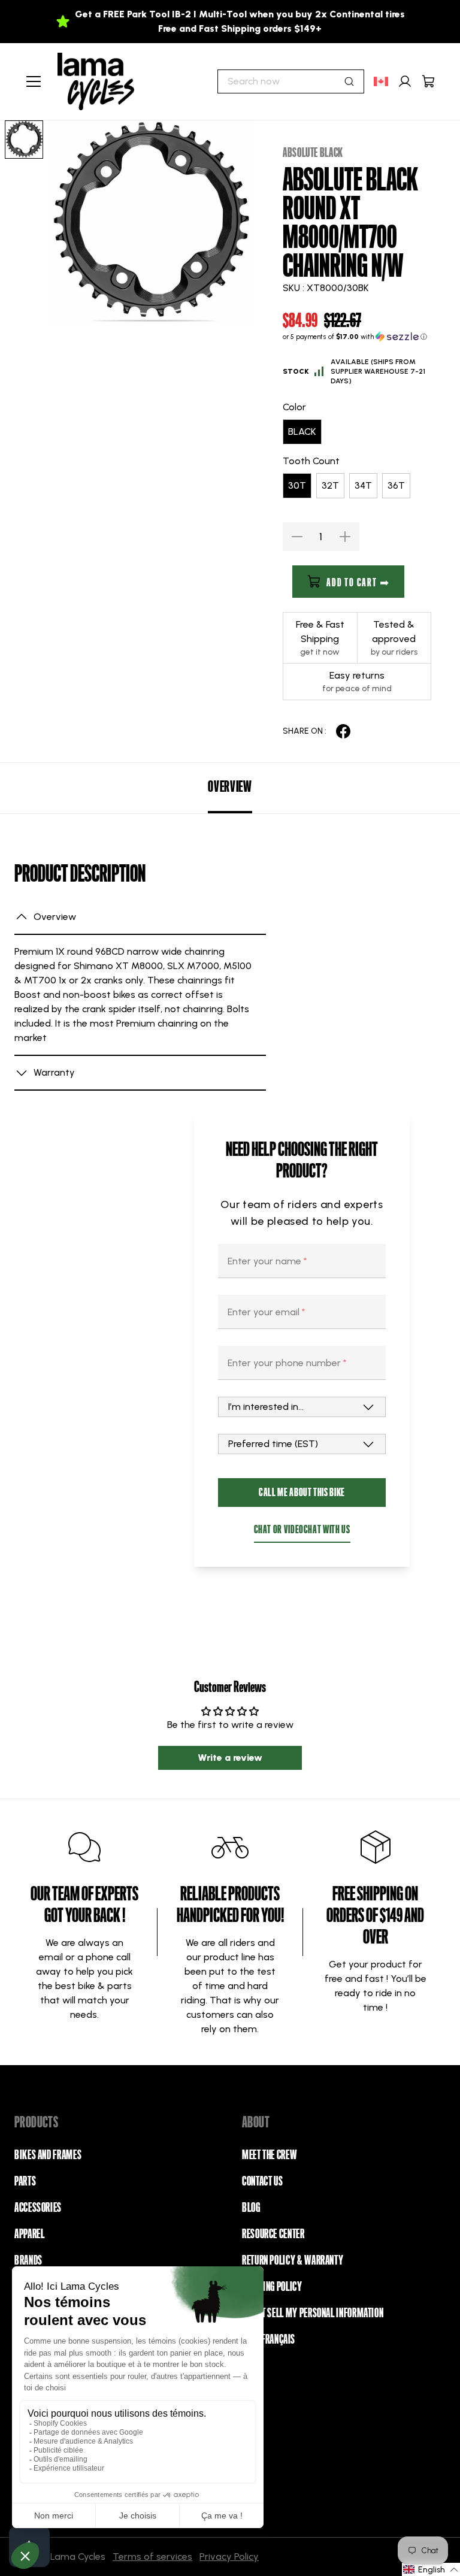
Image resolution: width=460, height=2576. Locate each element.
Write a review (230, 1758)
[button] (357, 337)
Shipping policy (272, 2287)
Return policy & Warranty (293, 2260)
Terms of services (152, 2557)
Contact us (262, 2181)
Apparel (29, 2234)
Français (278, 2339)
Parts (25, 2181)
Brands (28, 2260)
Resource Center (273, 2234)
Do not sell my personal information (313, 2313)
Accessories (38, 2208)
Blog (251, 2208)
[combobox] (291, 81)
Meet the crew (269, 2155)
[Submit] (349, 81)
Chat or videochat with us (302, 1529)
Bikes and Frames (48, 2155)
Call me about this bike (302, 1492)
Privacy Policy (229, 2557)
